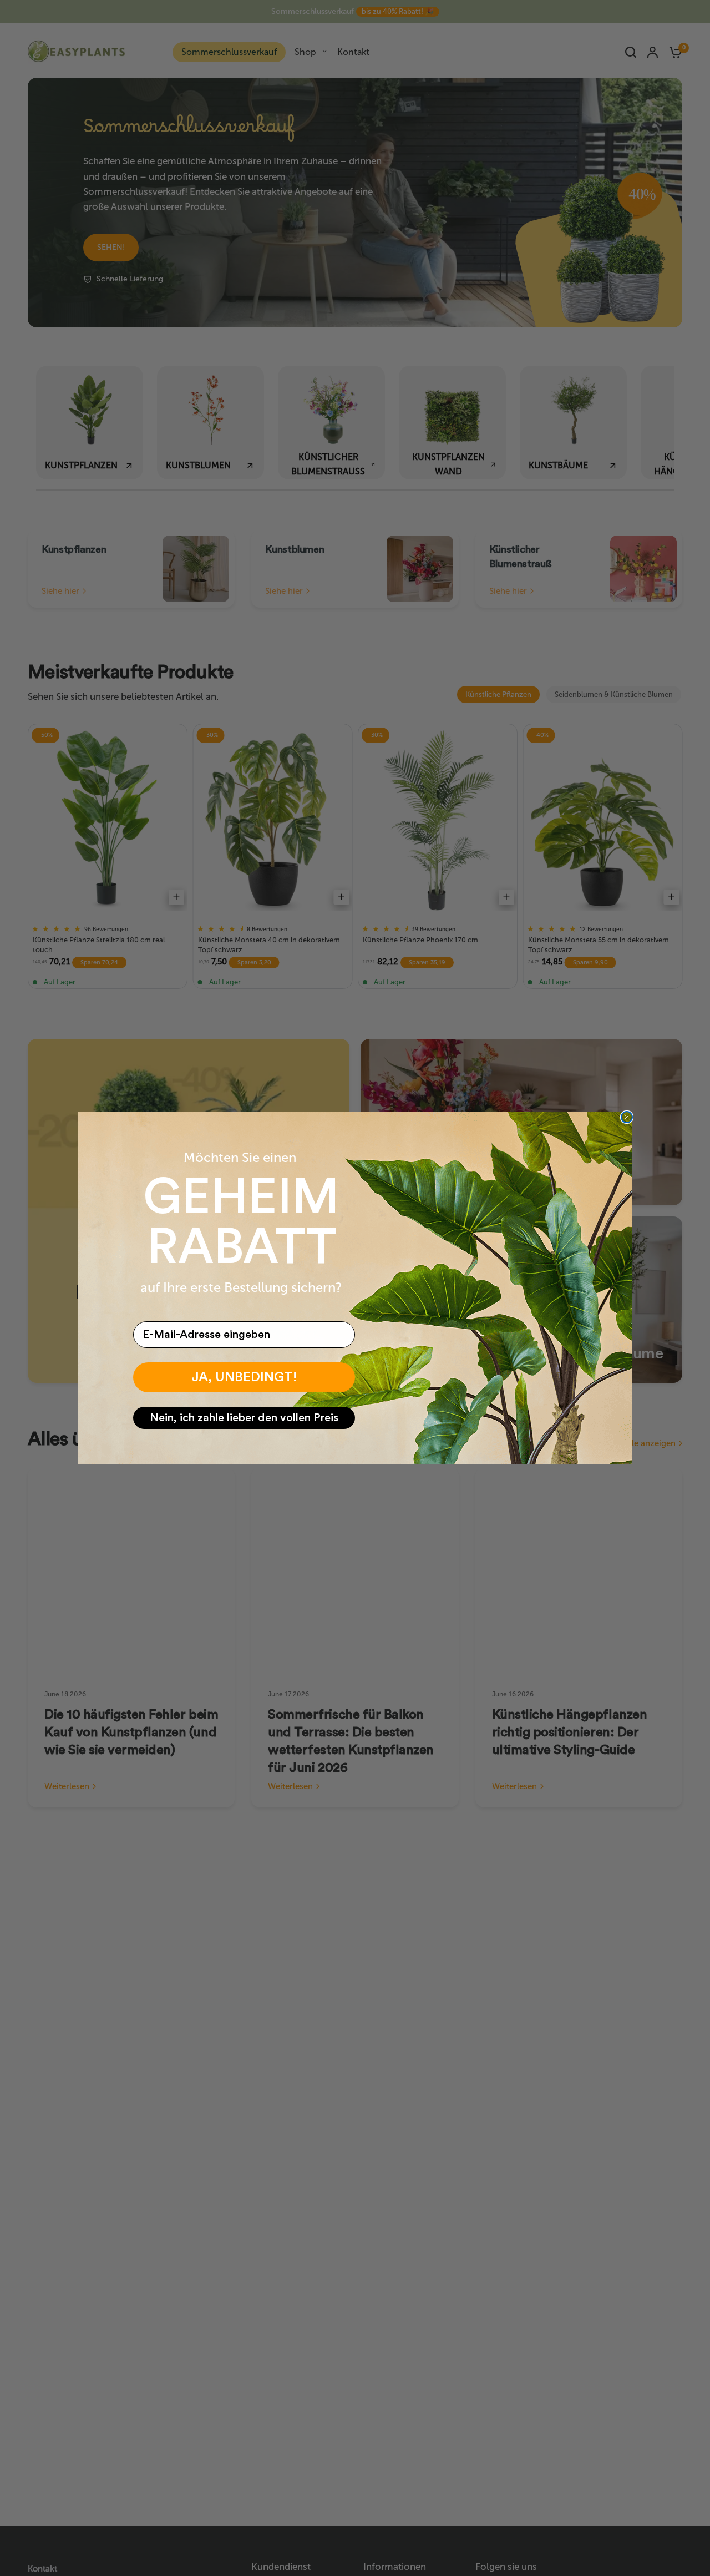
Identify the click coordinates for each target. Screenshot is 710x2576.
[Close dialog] (627, 1117)
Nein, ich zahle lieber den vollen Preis (244, 1418)
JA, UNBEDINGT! (244, 1377)
